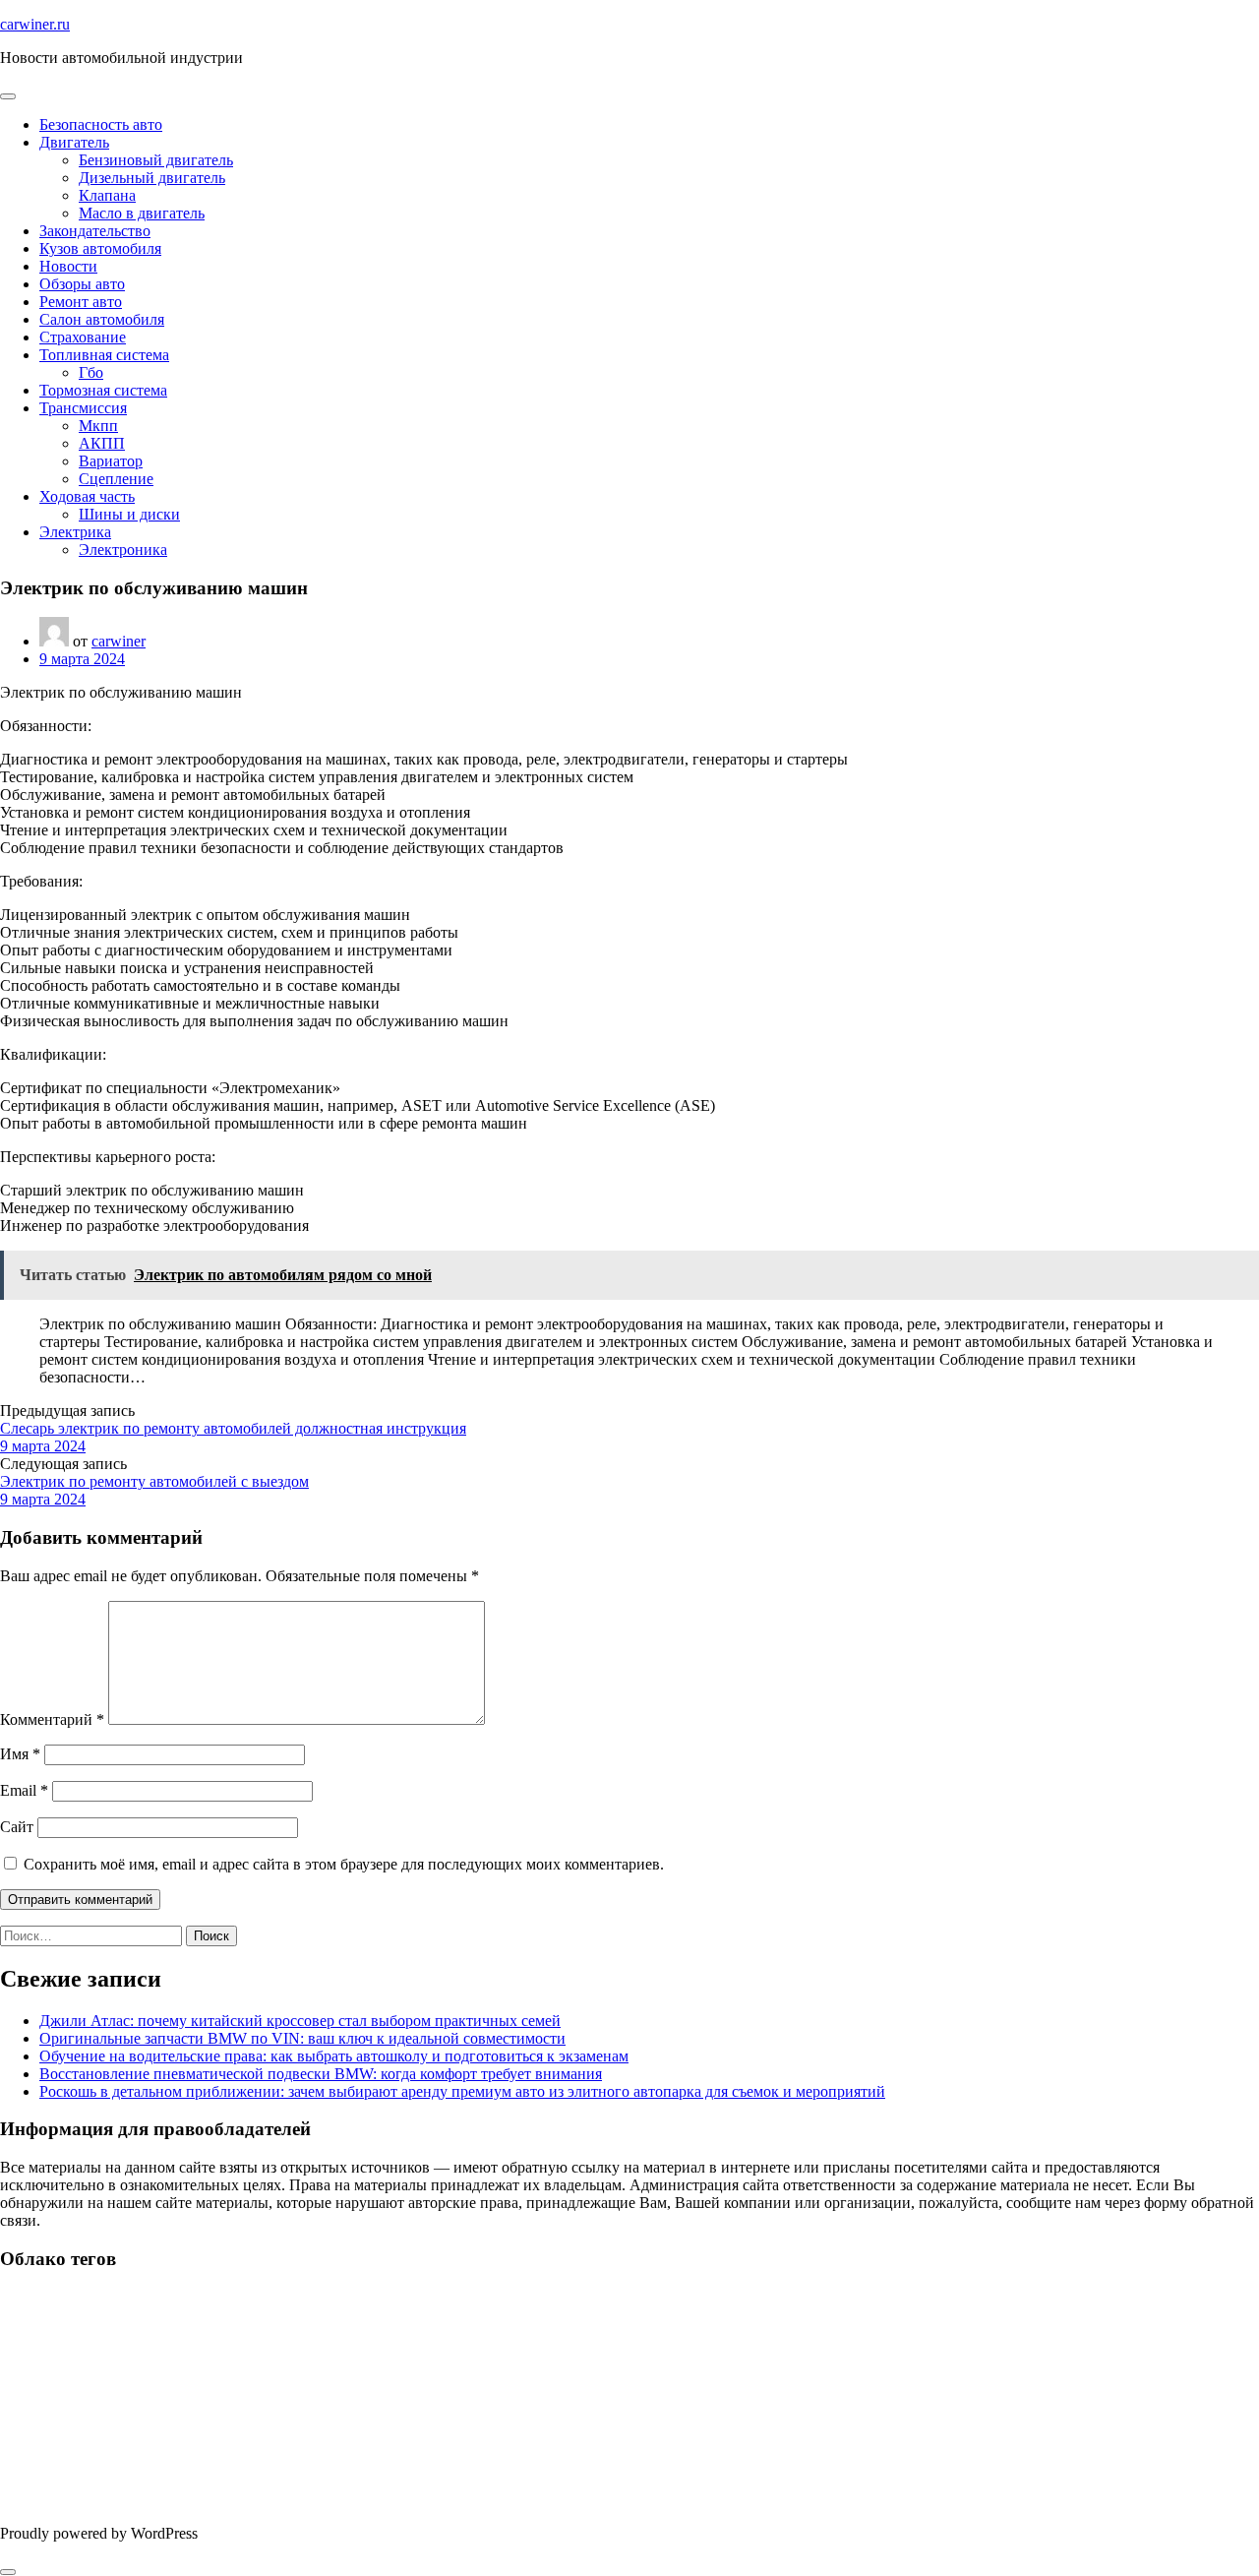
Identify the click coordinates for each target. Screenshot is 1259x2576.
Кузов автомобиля (100, 248)
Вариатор (111, 461)
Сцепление (116, 479)
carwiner (119, 641)
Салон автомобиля (102, 319)
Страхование (83, 337)
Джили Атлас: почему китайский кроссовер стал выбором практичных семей (300, 2021)
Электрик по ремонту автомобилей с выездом (154, 1481)
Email (24, 1790)
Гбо (91, 372)
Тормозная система (103, 390)
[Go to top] (8, 2572)
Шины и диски (129, 514)
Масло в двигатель (142, 213)
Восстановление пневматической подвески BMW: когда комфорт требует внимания (321, 2074)
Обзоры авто (82, 284)
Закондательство (95, 231)
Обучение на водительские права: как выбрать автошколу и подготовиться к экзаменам (334, 2056)
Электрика (75, 532)
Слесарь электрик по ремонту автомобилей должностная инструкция (233, 1428)
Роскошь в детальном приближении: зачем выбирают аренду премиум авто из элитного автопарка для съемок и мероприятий (462, 2091)
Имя (20, 1754)
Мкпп (98, 426)
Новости (68, 266)
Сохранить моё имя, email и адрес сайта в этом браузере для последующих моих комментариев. (344, 1864)
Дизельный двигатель (152, 178)
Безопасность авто (101, 124)
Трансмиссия (83, 408)
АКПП (102, 443)
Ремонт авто (81, 302)
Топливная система (104, 355)
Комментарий (52, 1719)
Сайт (17, 1827)
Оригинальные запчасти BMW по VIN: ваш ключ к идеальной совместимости (302, 2038)
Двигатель (74, 142)
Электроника (123, 550)
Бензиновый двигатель (156, 160)
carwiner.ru (35, 24)
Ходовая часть (87, 496)
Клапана (107, 195)
